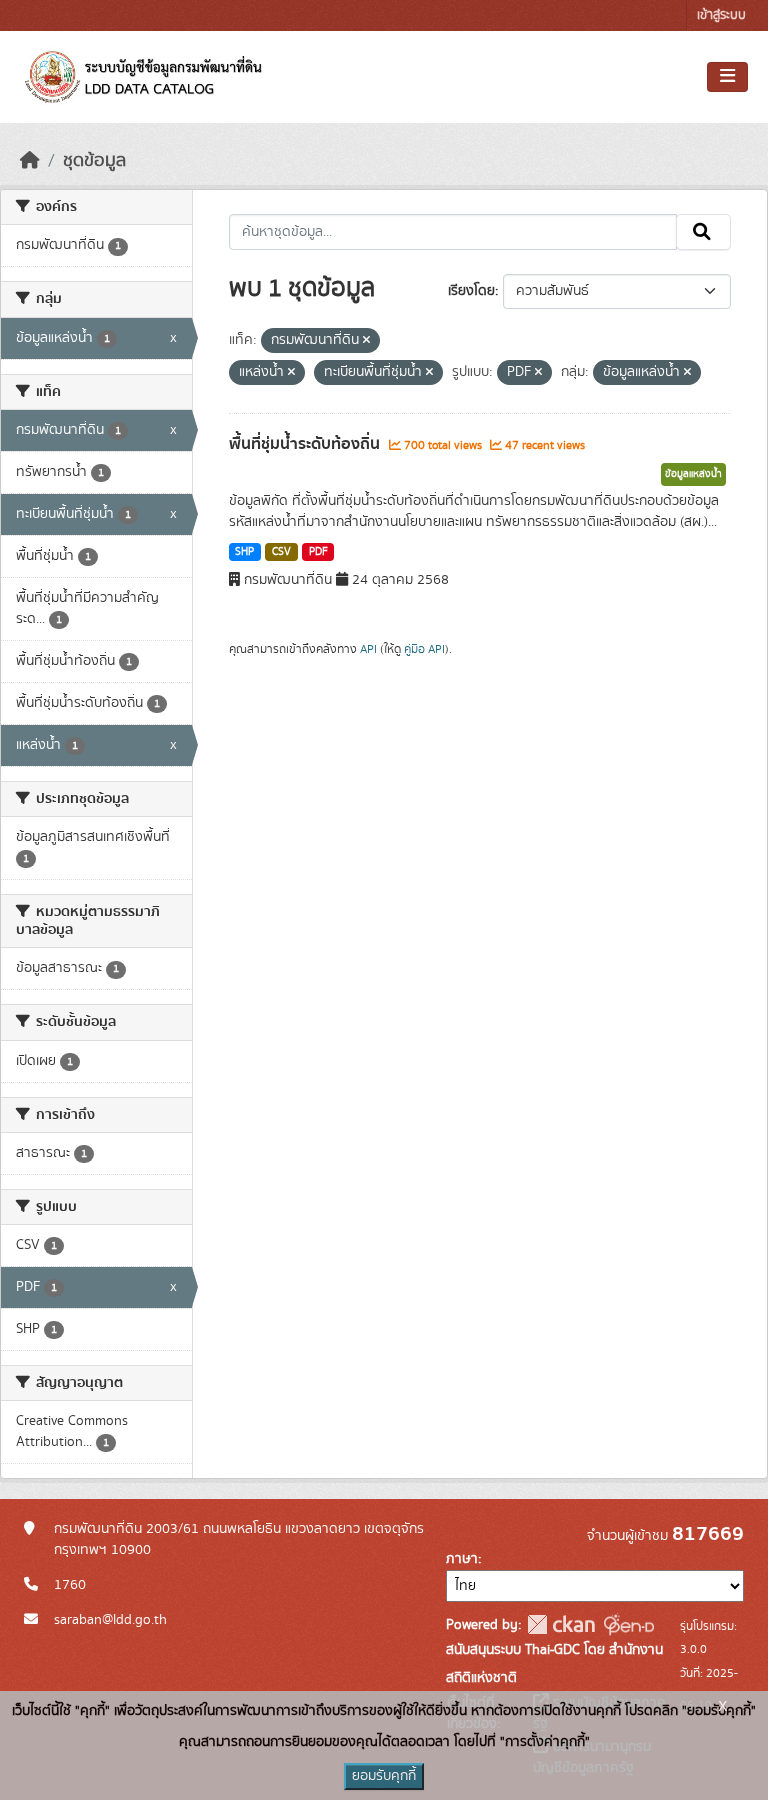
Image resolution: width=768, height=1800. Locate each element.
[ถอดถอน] (366, 341)
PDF (318, 552)
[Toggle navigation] (727, 77)
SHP (244, 552)
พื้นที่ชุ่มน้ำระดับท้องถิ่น (306, 444)
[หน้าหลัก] (30, 161)
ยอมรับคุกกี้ (384, 1776)
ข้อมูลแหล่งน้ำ (693, 474)
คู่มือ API (424, 649)
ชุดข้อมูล (94, 161)
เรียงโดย (471, 291)
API (368, 649)
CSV (281, 552)
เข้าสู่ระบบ (721, 15)
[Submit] (703, 232)
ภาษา (462, 1559)
